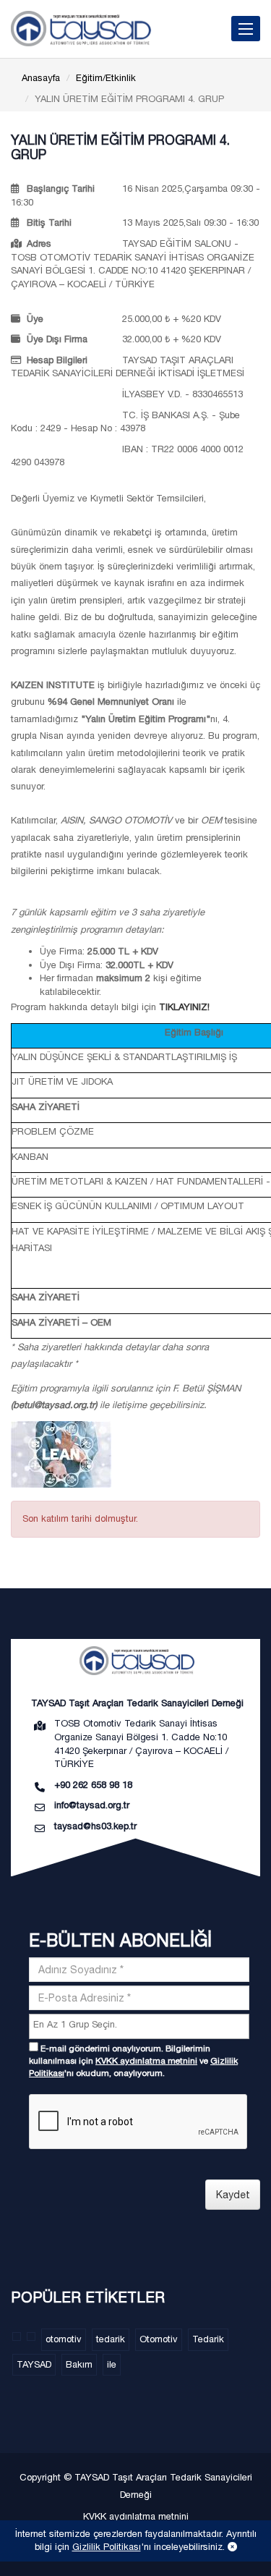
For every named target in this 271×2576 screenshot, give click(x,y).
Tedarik (208, 2339)
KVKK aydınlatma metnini (146, 2061)
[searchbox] (141, 2025)
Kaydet (233, 2195)
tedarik (111, 2339)
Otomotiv (159, 2339)
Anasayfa (41, 78)
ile (112, 2364)
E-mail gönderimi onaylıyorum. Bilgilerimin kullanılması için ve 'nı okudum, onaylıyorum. (133, 2061)
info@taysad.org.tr (92, 1805)
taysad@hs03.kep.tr (95, 1826)
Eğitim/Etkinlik (106, 78)
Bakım (79, 2364)
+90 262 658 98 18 (93, 1785)
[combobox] (139, 2026)
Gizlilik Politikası (107, 2547)
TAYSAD (34, 2364)
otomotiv (64, 2339)
